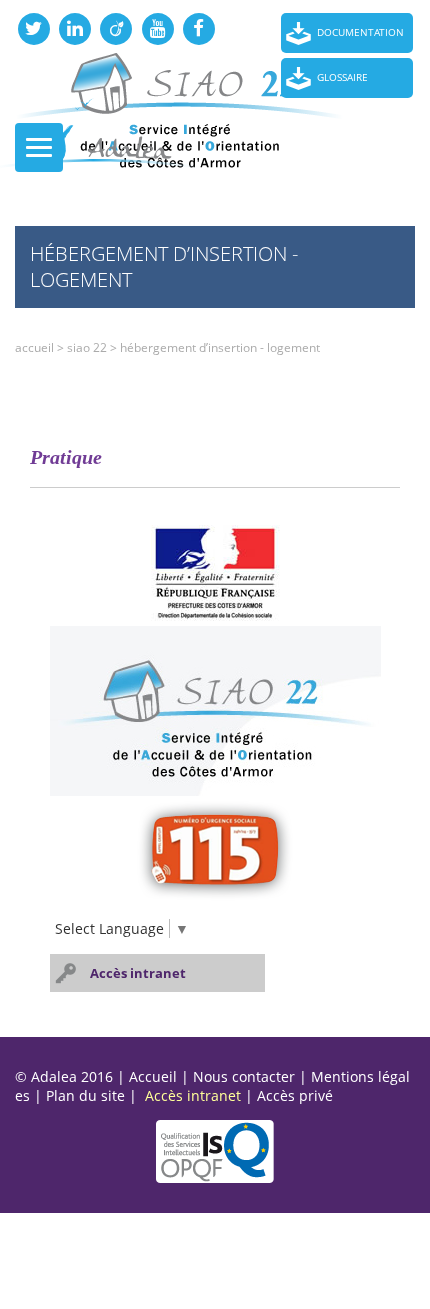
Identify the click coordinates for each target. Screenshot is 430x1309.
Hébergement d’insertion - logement (220, 347)
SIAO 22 (87, 347)
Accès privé (295, 1095)
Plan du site (85, 1095)
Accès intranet (138, 973)
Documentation (360, 32)
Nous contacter (244, 1076)
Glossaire (342, 77)
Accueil (34, 347)
